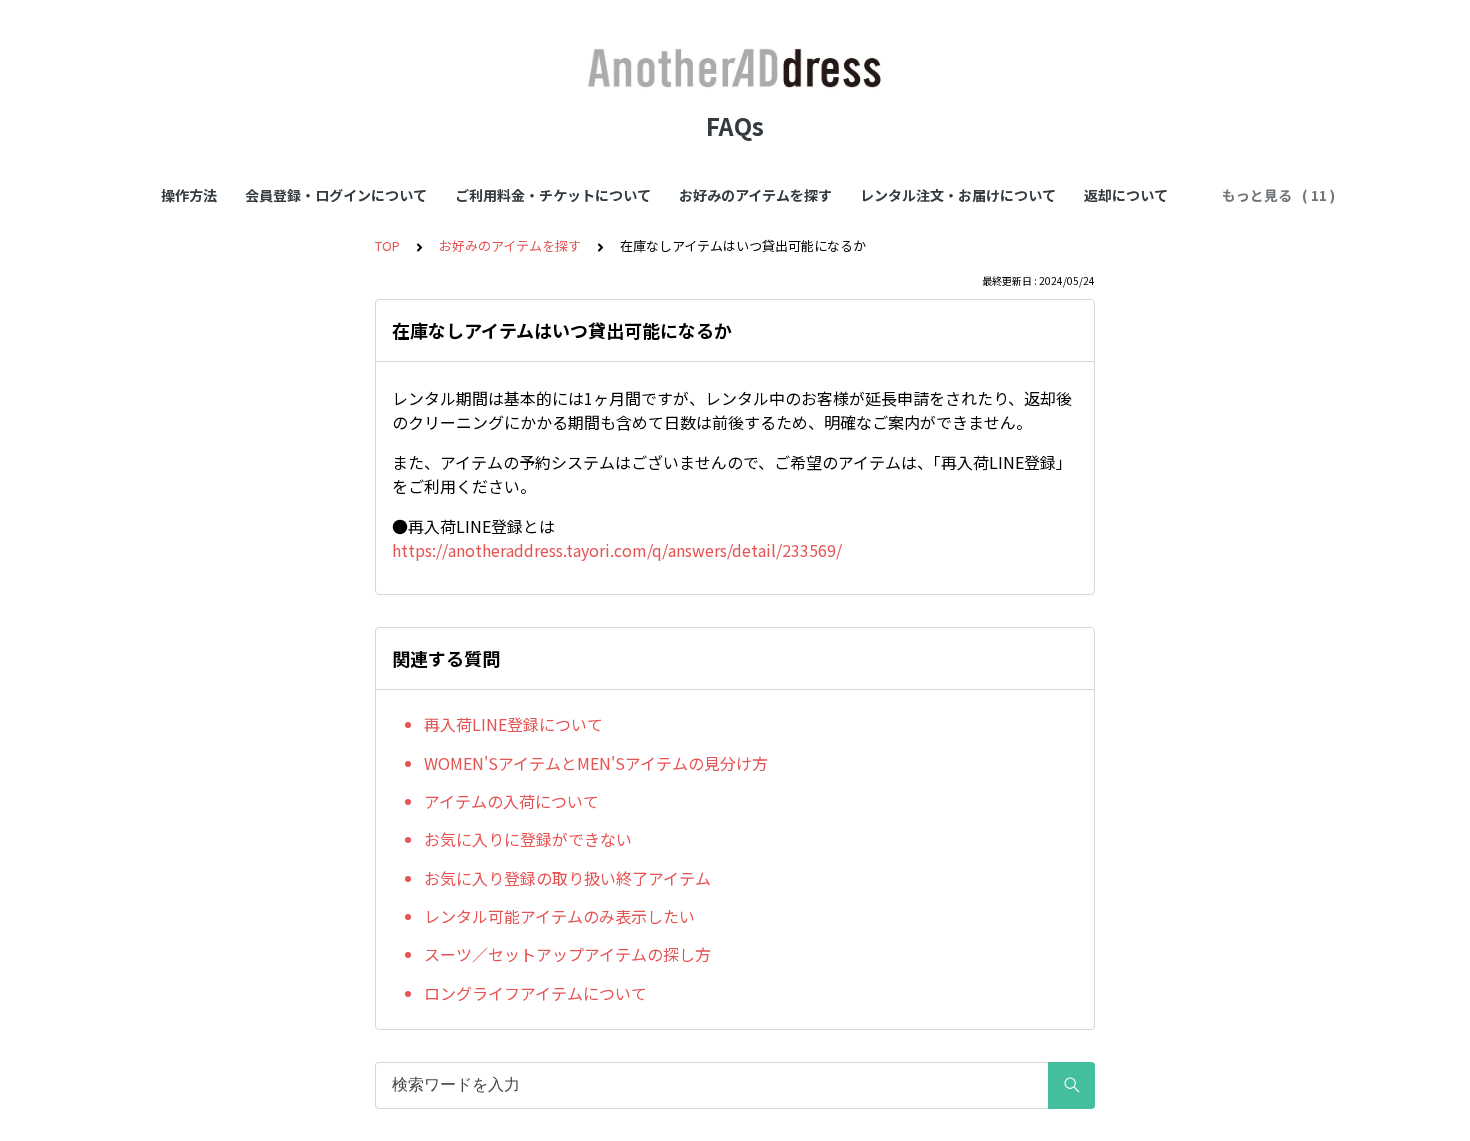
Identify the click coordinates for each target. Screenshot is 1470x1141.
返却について (1126, 195)
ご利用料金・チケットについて (553, 195)
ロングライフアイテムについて (535, 993)
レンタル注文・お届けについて (958, 195)
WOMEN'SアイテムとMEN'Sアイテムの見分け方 (596, 763)
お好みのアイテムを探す (755, 195)
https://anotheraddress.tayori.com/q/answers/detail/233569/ (617, 550)
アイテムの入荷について (511, 801)
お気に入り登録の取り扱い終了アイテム (567, 878)
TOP (387, 245)
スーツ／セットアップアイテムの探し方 (567, 954)
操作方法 (189, 195)
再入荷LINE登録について (513, 724)
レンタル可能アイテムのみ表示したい (559, 916)
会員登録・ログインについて (336, 195)
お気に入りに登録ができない (528, 839)
